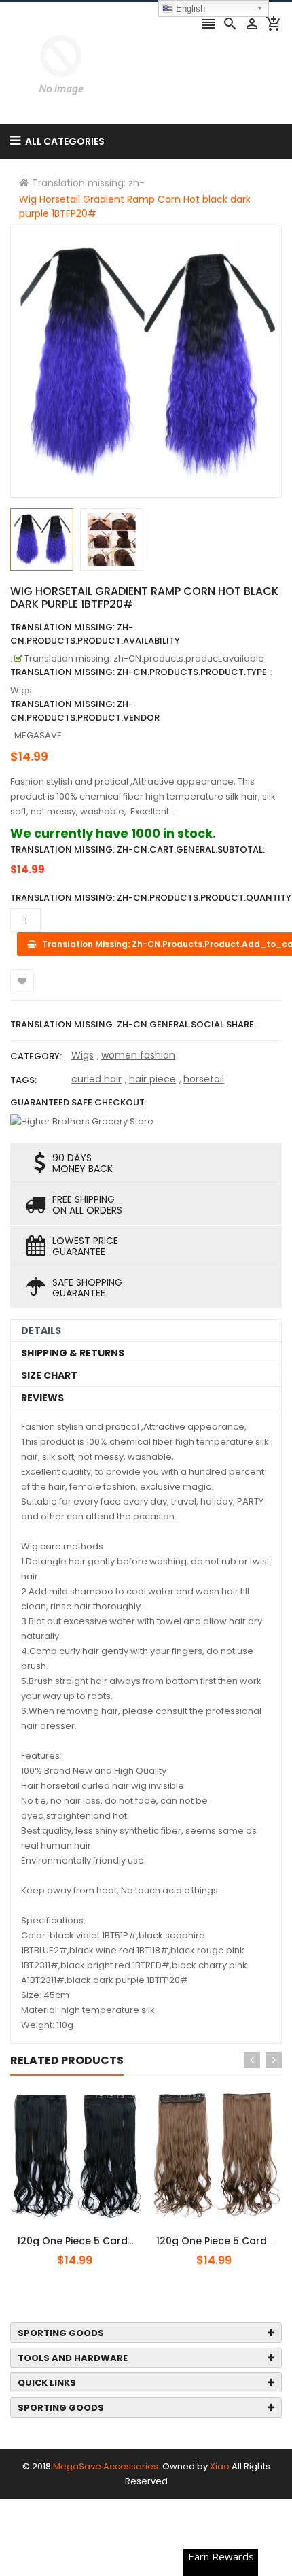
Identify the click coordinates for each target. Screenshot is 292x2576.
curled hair (96, 1079)
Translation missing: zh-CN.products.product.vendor (85, 711)
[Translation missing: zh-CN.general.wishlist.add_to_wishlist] (22, 981)
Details (41, 1330)
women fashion (138, 1055)
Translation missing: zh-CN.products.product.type (139, 672)
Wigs (83, 1055)
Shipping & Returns (73, 1353)
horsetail (204, 1079)
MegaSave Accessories (106, 2466)
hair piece (152, 1079)
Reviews (42, 1398)
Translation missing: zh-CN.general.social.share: (133, 1024)
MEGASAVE (38, 735)
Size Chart (49, 1375)
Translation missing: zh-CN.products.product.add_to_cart (93, 2233)
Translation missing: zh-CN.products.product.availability (95, 634)
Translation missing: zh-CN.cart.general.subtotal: (138, 849)
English (189, 8)
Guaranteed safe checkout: (78, 1102)
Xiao (220, 2466)
